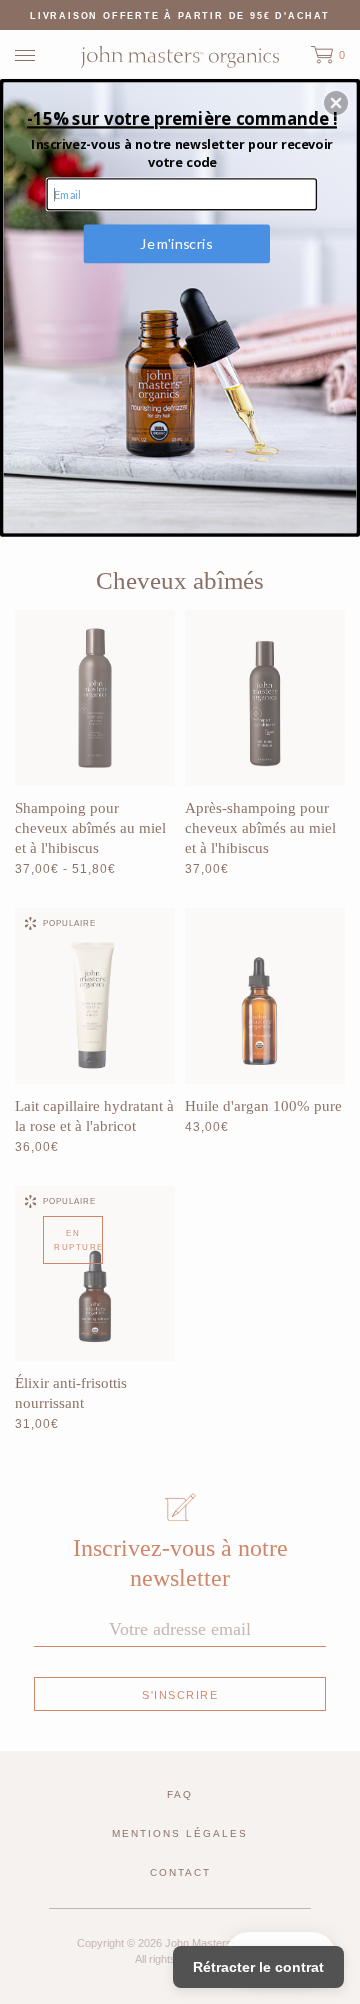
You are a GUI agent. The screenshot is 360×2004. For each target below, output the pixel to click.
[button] (336, 103)
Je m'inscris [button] (176, 243)
